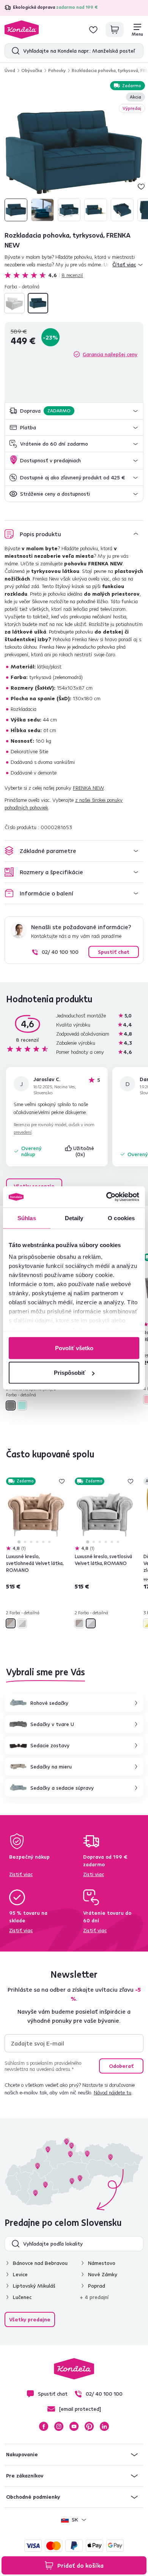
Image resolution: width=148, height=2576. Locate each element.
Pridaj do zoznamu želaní (141, 186)
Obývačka (32, 70)
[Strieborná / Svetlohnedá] (11, 1623)
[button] (74, 411)
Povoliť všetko (74, 1348)
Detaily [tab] (74, 1218)
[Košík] (115, 30)
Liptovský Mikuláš (34, 2286)
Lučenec (22, 2297)
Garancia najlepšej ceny (110, 354)
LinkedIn (104, 2426)
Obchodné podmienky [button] (33, 2497)
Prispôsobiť (70, 1373)
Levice (20, 2274)
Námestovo (102, 2263)
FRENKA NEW (88, 788)
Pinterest (89, 2426)
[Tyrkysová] (38, 303)
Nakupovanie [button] (22, 2454)
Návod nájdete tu (113, 2092)
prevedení (23, 1132)
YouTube (74, 2426)
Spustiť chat (114, 952)
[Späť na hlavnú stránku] (22, 30)
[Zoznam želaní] (93, 30)
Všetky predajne (30, 2319)
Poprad (97, 2286)
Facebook (44, 2426)
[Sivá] (14, 303)
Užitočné (84, 1151)
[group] (74, 152)
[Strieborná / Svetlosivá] (22, 1623)
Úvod (10, 70)
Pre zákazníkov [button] (25, 2476)
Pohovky (57, 70)
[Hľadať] (14, 51)
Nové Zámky (103, 2274)
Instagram (59, 2426)
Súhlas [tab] (27, 1218)
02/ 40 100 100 (60, 952)
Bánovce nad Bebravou (40, 2263)
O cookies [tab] (121, 1218)
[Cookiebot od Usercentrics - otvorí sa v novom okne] (106, 1197)
